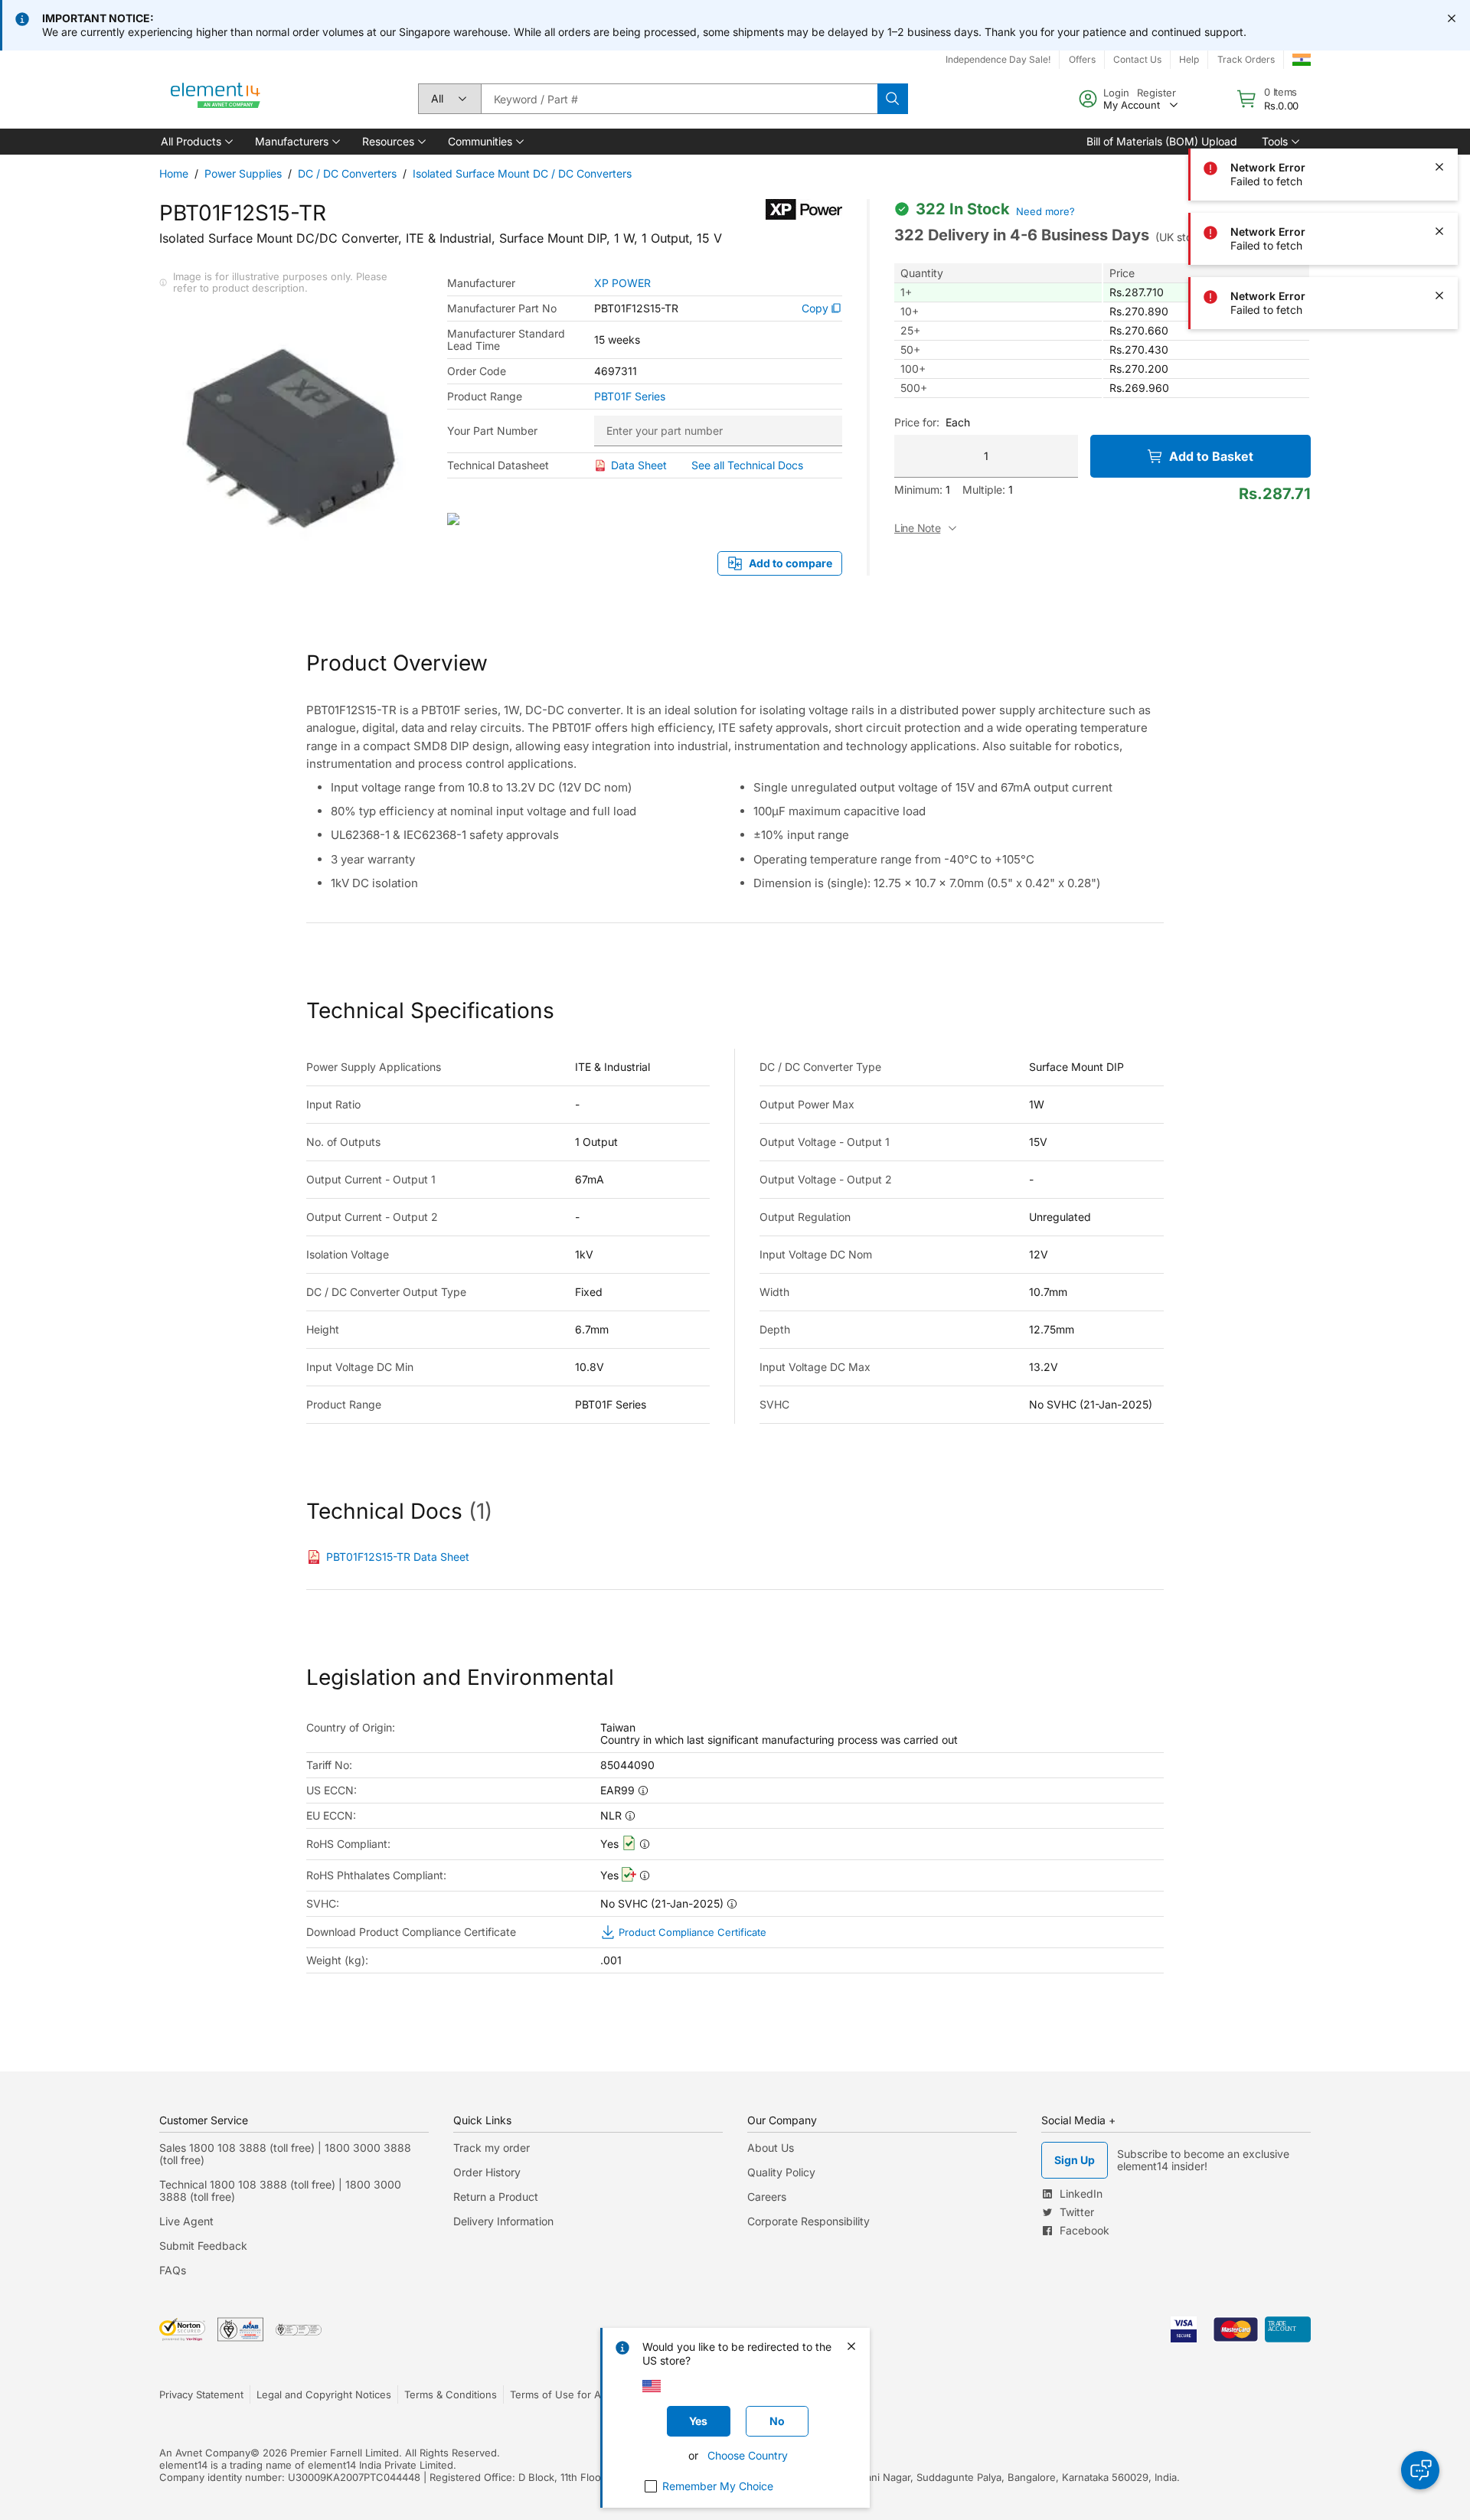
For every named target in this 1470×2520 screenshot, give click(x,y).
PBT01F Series (630, 397)
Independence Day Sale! (998, 59)
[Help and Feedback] (1420, 2470)
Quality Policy (781, 2172)
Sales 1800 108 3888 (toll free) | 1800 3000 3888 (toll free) (285, 2154)
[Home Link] (216, 99)
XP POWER (622, 283)
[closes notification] (1452, 18)
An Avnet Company (205, 2453)
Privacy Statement (201, 2394)
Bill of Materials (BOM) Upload (1162, 141)
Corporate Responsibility (808, 2221)
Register (1156, 93)
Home (174, 173)
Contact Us (1137, 59)
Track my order (492, 2148)
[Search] (893, 99)
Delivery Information (503, 2221)
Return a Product (496, 2197)
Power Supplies (243, 173)
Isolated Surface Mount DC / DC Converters (522, 173)
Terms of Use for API (560, 2394)
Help (1189, 59)
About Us (771, 2148)
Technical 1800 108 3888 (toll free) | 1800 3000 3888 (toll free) (280, 2190)
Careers (767, 2197)
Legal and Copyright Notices (324, 2394)
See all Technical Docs (747, 465)
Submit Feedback (203, 2246)
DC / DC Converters (347, 173)
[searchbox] (679, 99)
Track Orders (1246, 59)
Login (1116, 93)
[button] (196, 142)
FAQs (173, 2270)
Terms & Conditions (451, 2394)
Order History (487, 2172)
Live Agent (186, 2221)
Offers (1082, 59)
